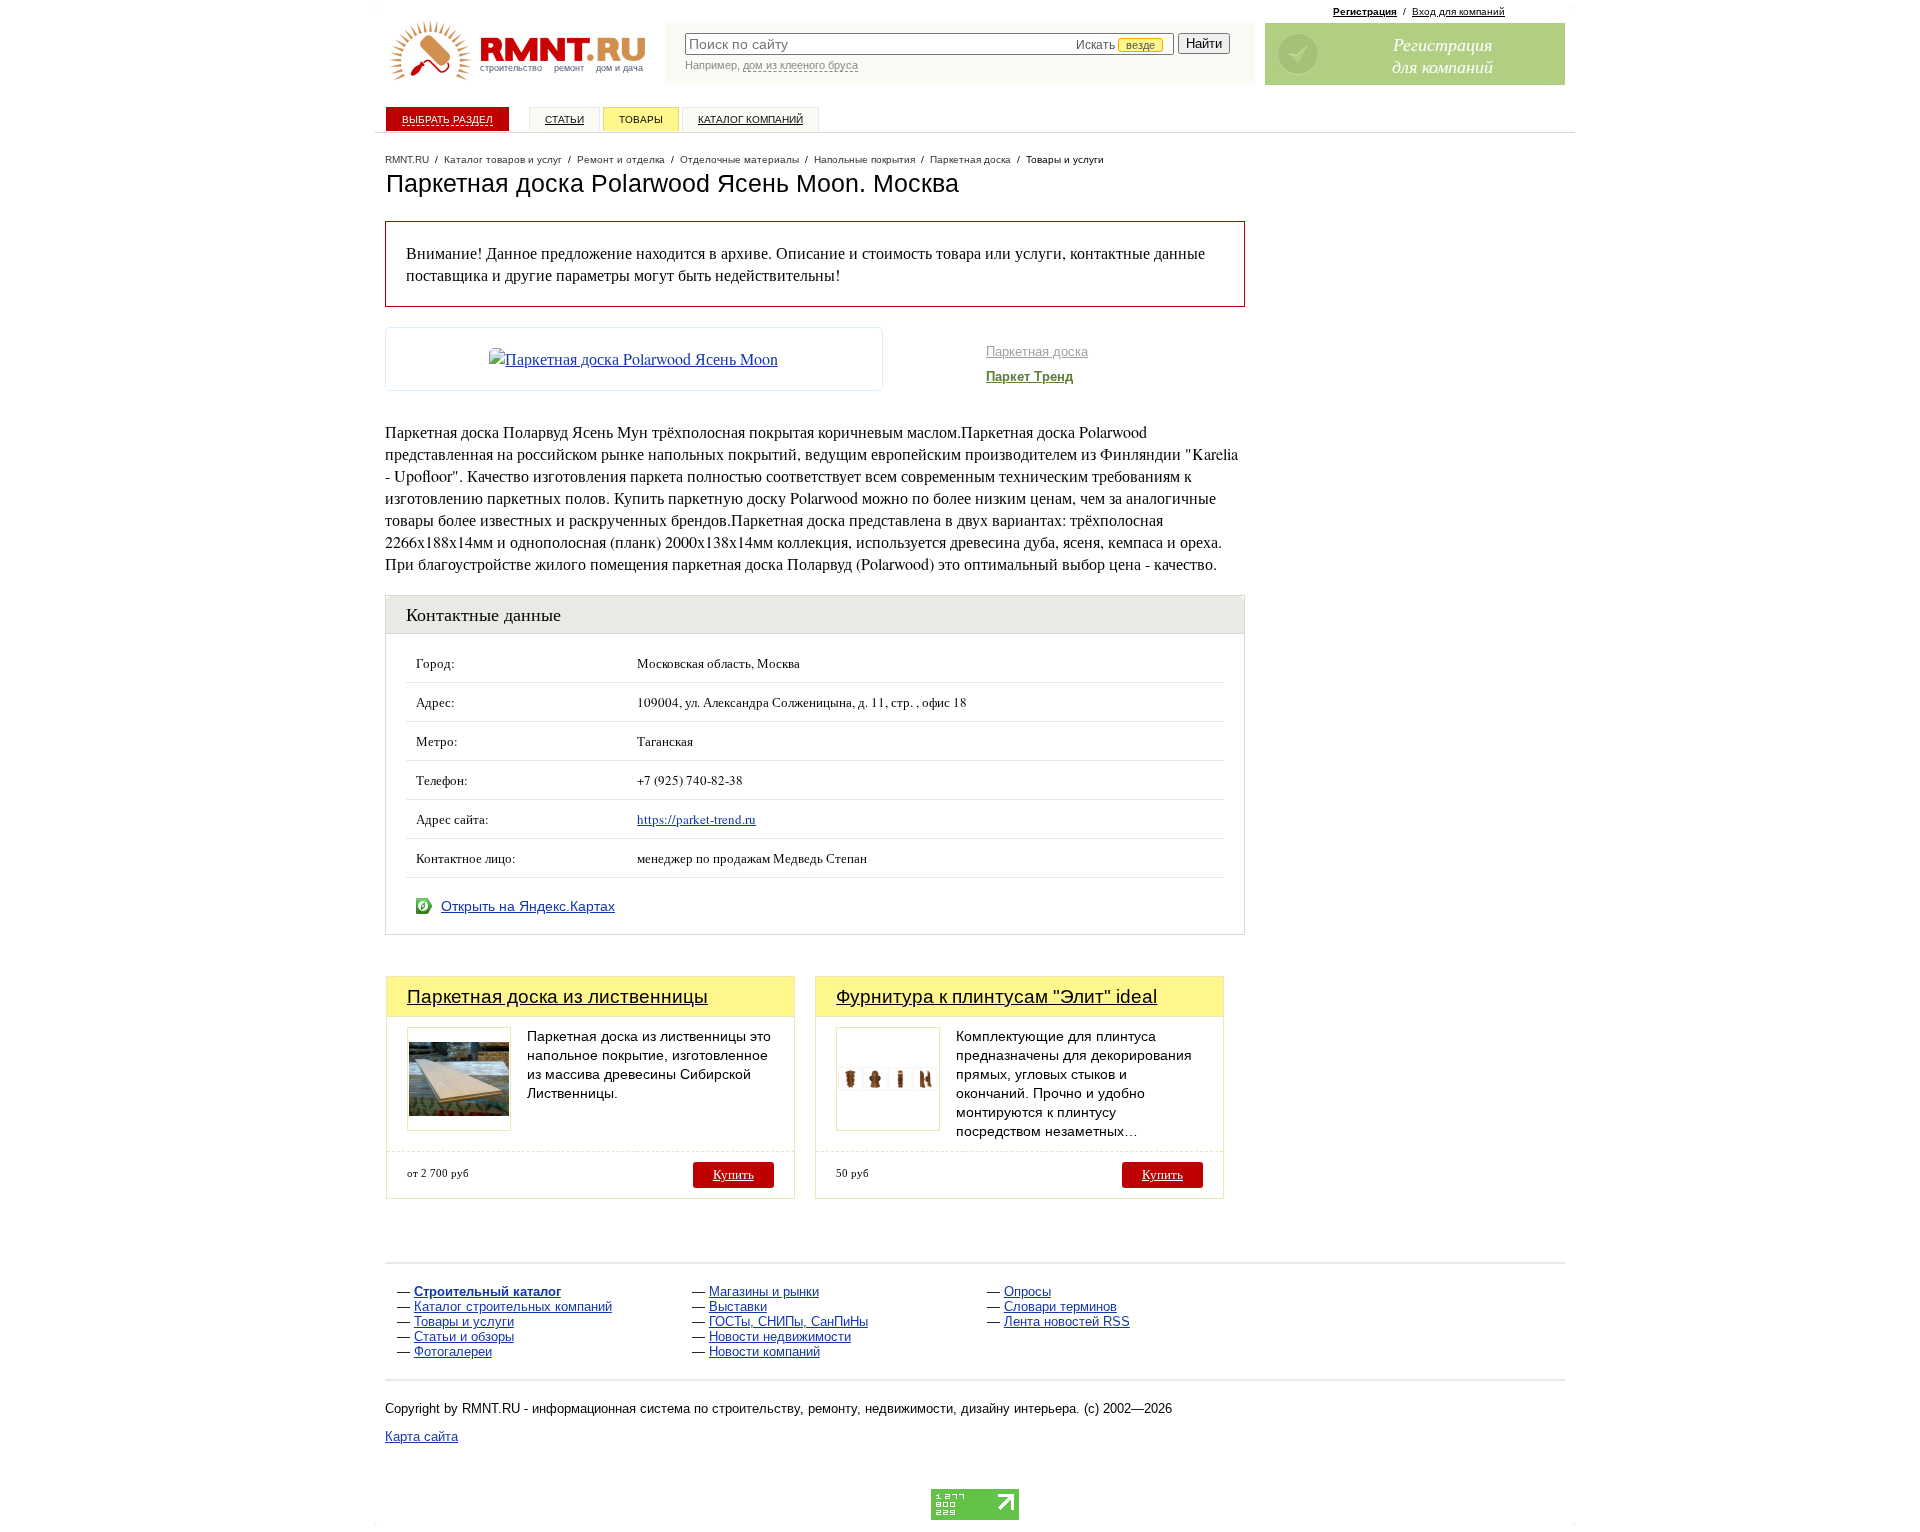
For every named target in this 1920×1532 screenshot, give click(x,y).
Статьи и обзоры (464, 1336)
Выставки (738, 1306)
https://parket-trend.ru (696, 819)
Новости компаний (764, 1351)
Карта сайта (421, 1436)
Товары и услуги (464, 1321)
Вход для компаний (1458, 11)
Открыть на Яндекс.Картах (528, 906)
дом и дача (619, 68)
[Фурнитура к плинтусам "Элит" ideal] (888, 1125)
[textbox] (929, 44)
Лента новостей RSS (1067, 1321)
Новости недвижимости (780, 1336)
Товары (641, 119)
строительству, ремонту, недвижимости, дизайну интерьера (894, 1408)
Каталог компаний (750, 119)
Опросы (1027, 1291)
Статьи (564, 119)
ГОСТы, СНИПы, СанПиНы (788, 1321)
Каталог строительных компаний (513, 1306)
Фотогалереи (453, 1351)
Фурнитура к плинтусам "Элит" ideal (996, 996)
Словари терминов (1060, 1306)
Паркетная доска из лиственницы (557, 996)
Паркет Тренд (1029, 376)
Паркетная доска (1037, 351)
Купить (733, 1174)
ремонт (569, 68)
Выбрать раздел (447, 119)
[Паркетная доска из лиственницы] (459, 1125)
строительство (511, 68)
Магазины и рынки (764, 1291)
